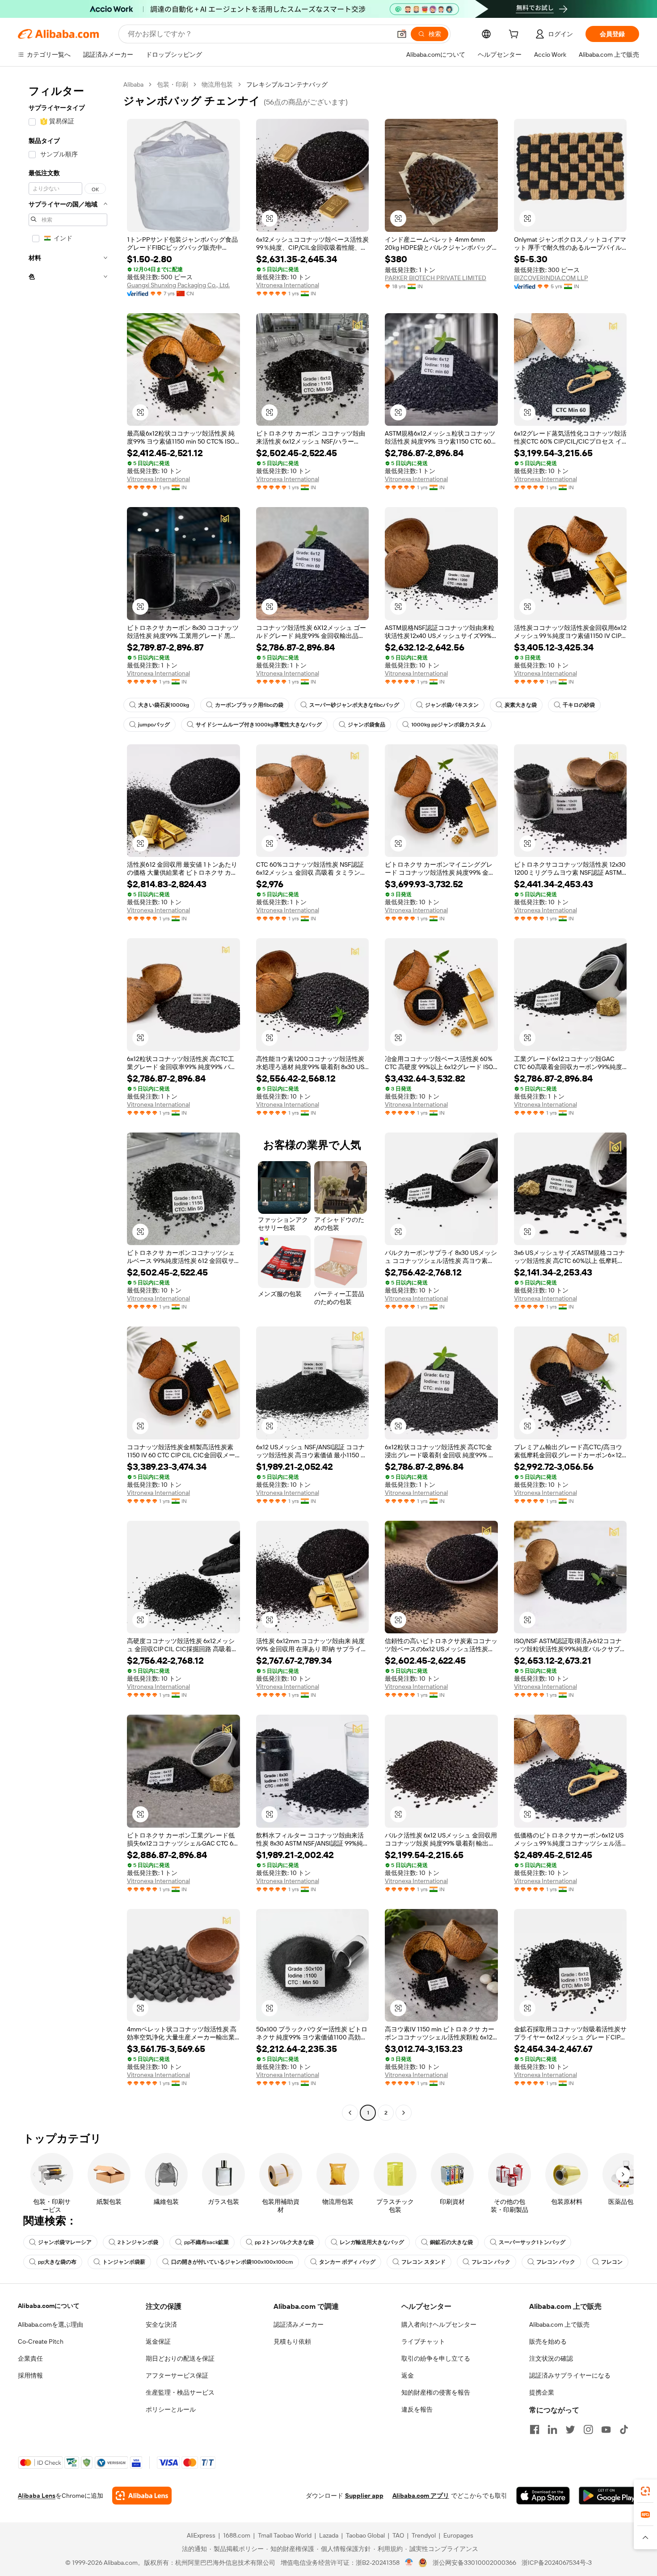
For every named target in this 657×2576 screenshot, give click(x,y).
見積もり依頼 (292, 2341)
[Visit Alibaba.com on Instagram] (588, 2429)
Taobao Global (365, 2535)
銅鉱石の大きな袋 (451, 2242)
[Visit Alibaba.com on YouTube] (606, 2429)
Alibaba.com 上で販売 (559, 2324)
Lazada (329, 2535)
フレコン (612, 2262)
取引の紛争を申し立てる (436, 2358)
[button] (402, 34)
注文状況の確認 (551, 2358)
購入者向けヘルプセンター (439, 2324)
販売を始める (548, 2341)
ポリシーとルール (171, 2409)
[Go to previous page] (350, 2113)
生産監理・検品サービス (180, 2392)
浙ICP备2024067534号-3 (557, 2563)
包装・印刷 (173, 84)
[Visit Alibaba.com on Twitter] (570, 2429)
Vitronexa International (288, 285)
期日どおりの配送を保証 (180, 2358)
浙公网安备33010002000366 (474, 2563)
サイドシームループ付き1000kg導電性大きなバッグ (259, 725)
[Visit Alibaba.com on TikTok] (624, 2429)
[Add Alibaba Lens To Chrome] (142, 2496)
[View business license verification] (409, 2563)
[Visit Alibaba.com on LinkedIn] (552, 2429)
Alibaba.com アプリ (421, 2496)
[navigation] (68, 1100)
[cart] (515, 35)
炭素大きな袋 (521, 705)
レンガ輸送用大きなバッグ (372, 2242)
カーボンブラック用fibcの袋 (249, 705)
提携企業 (542, 2392)
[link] (645, 2491)
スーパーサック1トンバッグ (532, 2242)
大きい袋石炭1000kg (164, 705)
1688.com (237, 2535)
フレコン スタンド (423, 2262)
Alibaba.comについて (49, 2306)
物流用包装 (217, 84)
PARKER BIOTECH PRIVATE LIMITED (436, 278)
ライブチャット (423, 2341)
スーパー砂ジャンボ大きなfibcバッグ (354, 705)
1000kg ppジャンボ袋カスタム (449, 725)
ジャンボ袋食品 (366, 725)
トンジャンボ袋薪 (124, 2262)
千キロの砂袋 (579, 705)
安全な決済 (161, 2324)
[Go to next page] (404, 2113)
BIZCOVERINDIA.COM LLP (551, 278)
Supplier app (364, 2496)
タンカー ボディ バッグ (347, 2262)
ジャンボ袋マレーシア (65, 2242)
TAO (398, 2535)
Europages (458, 2535)
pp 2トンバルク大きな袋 (284, 2242)
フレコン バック (556, 2262)
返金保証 (158, 2341)
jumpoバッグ (154, 725)
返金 (408, 2375)
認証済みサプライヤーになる (570, 2375)
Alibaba (133, 84)
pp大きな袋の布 (57, 2262)
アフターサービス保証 (177, 2375)
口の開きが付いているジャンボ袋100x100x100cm (232, 2262)
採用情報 (30, 2375)
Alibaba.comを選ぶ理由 (51, 2324)
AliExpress (201, 2535)
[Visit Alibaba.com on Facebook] (535, 2429)
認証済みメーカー (299, 2324)
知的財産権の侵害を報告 (436, 2392)
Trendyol (424, 2535)
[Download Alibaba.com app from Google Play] (609, 2496)
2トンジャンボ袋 (138, 2242)
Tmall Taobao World (285, 2535)
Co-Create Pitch (41, 2341)
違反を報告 (417, 2409)
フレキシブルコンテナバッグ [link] (287, 84)
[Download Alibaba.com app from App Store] (543, 2496)
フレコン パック (491, 2262)
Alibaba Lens (37, 2496)
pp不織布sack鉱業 (206, 2242)
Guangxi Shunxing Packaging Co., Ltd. (178, 285)
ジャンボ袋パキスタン (452, 705)
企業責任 (30, 2358)
